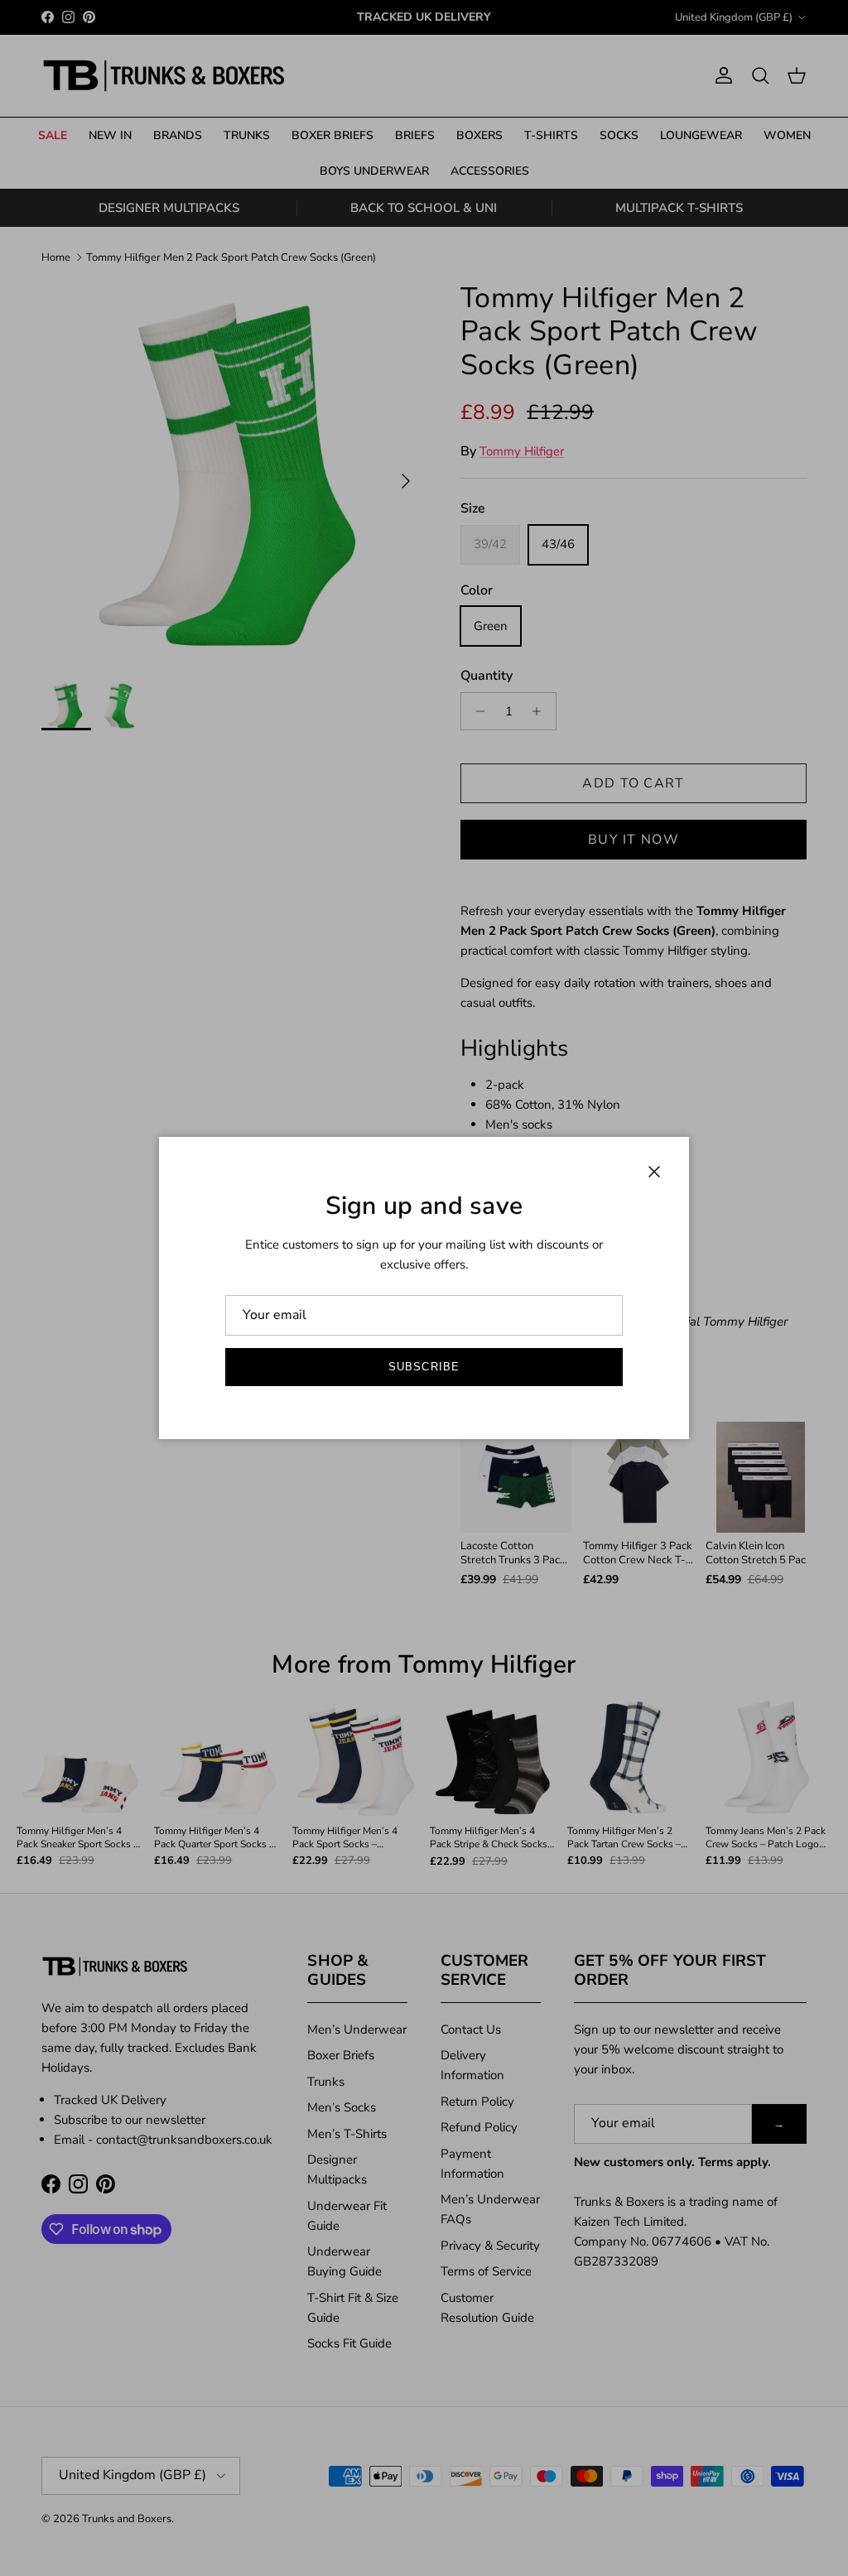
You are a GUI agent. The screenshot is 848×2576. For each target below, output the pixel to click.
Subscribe (424, 1367)
